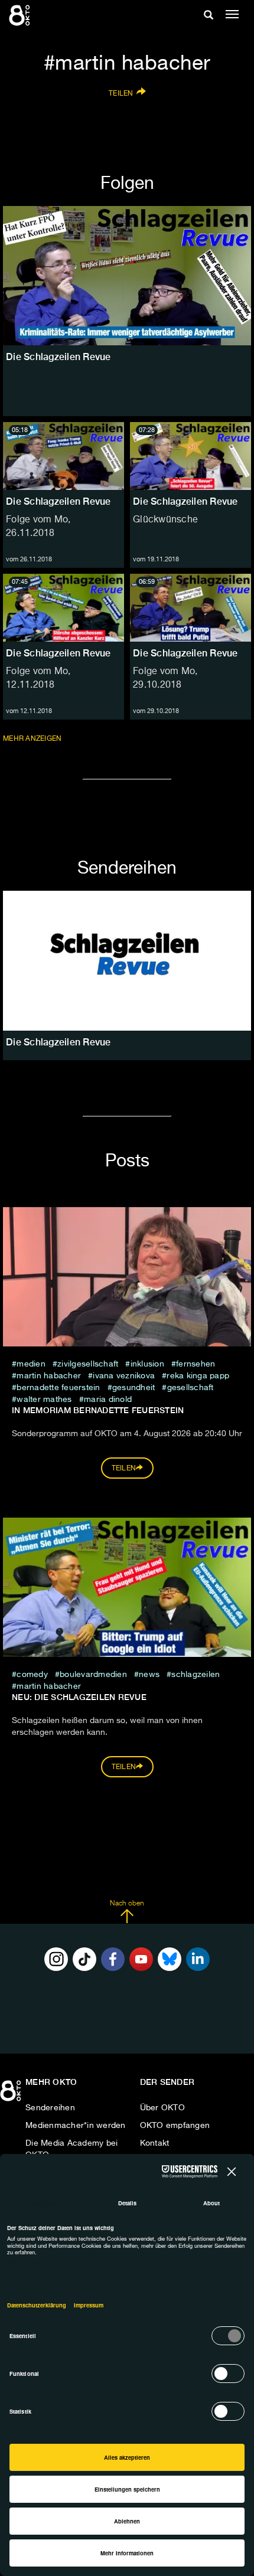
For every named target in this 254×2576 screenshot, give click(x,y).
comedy (32, 1675)
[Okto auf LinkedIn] (198, 1959)
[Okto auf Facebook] (113, 1959)
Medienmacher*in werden (76, 2126)
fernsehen (196, 1364)
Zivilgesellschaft (88, 1364)
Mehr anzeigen (33, 739)
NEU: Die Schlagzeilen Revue (79, 1697)
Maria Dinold (108, 1400)
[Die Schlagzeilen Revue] (127, 960)
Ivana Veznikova (124, 1376)
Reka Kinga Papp (198, 1376)
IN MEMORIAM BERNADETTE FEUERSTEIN (98, 1410)
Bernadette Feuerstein (58, 1388)
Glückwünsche (165, 520)
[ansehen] (127, 276)
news (149, 1675)
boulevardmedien (93, 1675)
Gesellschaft (190, 1388)
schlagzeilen (196, 1675)
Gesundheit (134, 1388)
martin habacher (49, 1376)
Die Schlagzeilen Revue (58, 501)
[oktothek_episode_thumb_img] (63, 456)
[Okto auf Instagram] (56, 1959)
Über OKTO (162, 2108)
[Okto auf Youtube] (141, 1959)
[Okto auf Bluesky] (170, 1959)
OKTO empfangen (175, 2126)
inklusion (147, 1364)
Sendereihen (50, 2108)
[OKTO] (21, 15)
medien (31, 1364)
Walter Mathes (45, 1400)
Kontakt (155, 2143)
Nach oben (127, 1904)
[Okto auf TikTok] (84, 1959)
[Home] (12, 2095)
